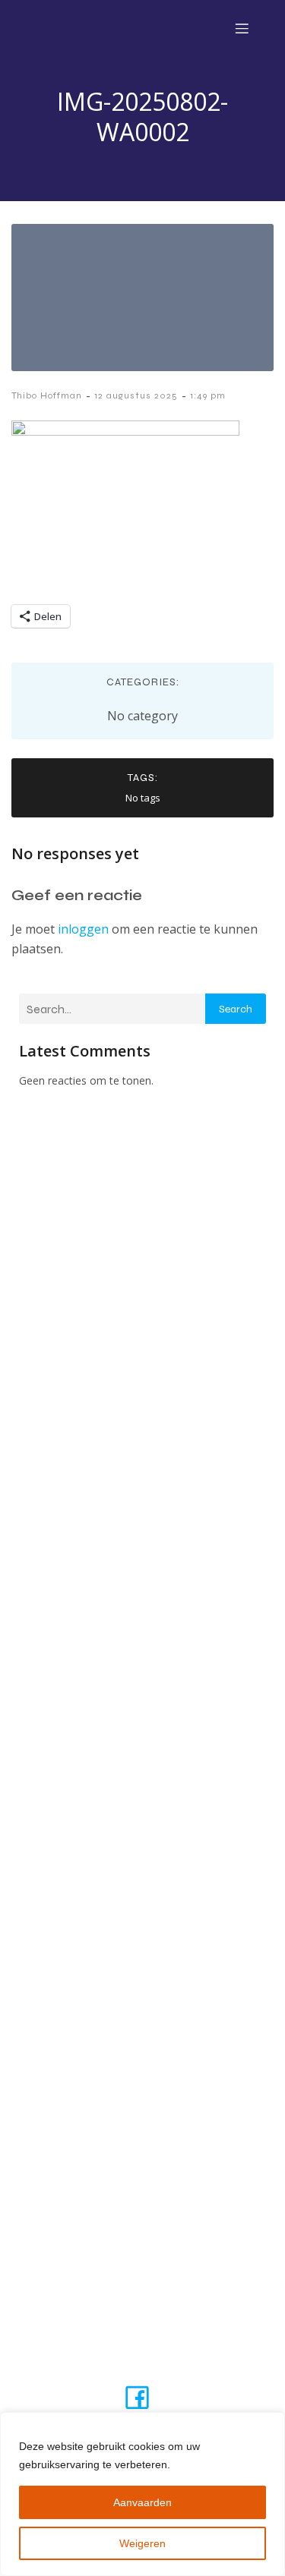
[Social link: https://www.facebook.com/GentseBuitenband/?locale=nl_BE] (143, 2396)
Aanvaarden (142, 2502)
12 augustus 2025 (136, 395)
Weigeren (142, 2543)
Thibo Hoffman (47, 395)
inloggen (83, 929)
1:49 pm (208, 395)
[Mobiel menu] (242, 28)
